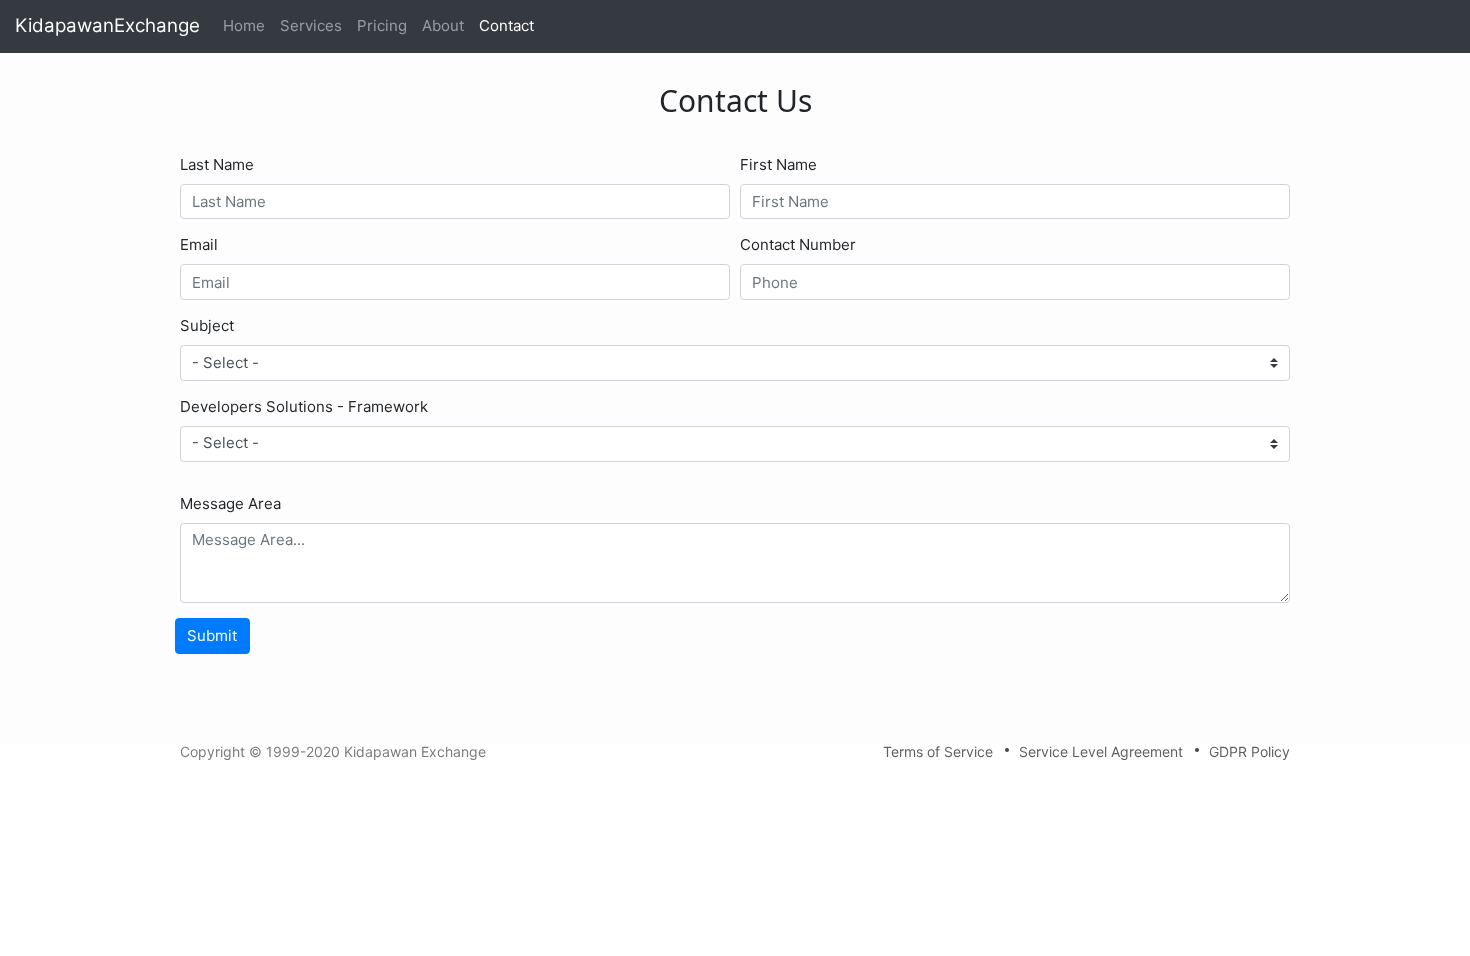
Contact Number (798, 244)
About (443, 25)
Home (247, 25)
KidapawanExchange (107, 25)
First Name (778, 164)
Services (311, 25)
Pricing (382, 25)
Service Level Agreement (1101, 751)
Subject (207, 325)
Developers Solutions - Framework (304, 406)
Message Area (230, 503)
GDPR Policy (1249, 751)
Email (199, 244)
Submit (212, 635)
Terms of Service (938, 751)
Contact (506, 25)
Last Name (217, 164)
